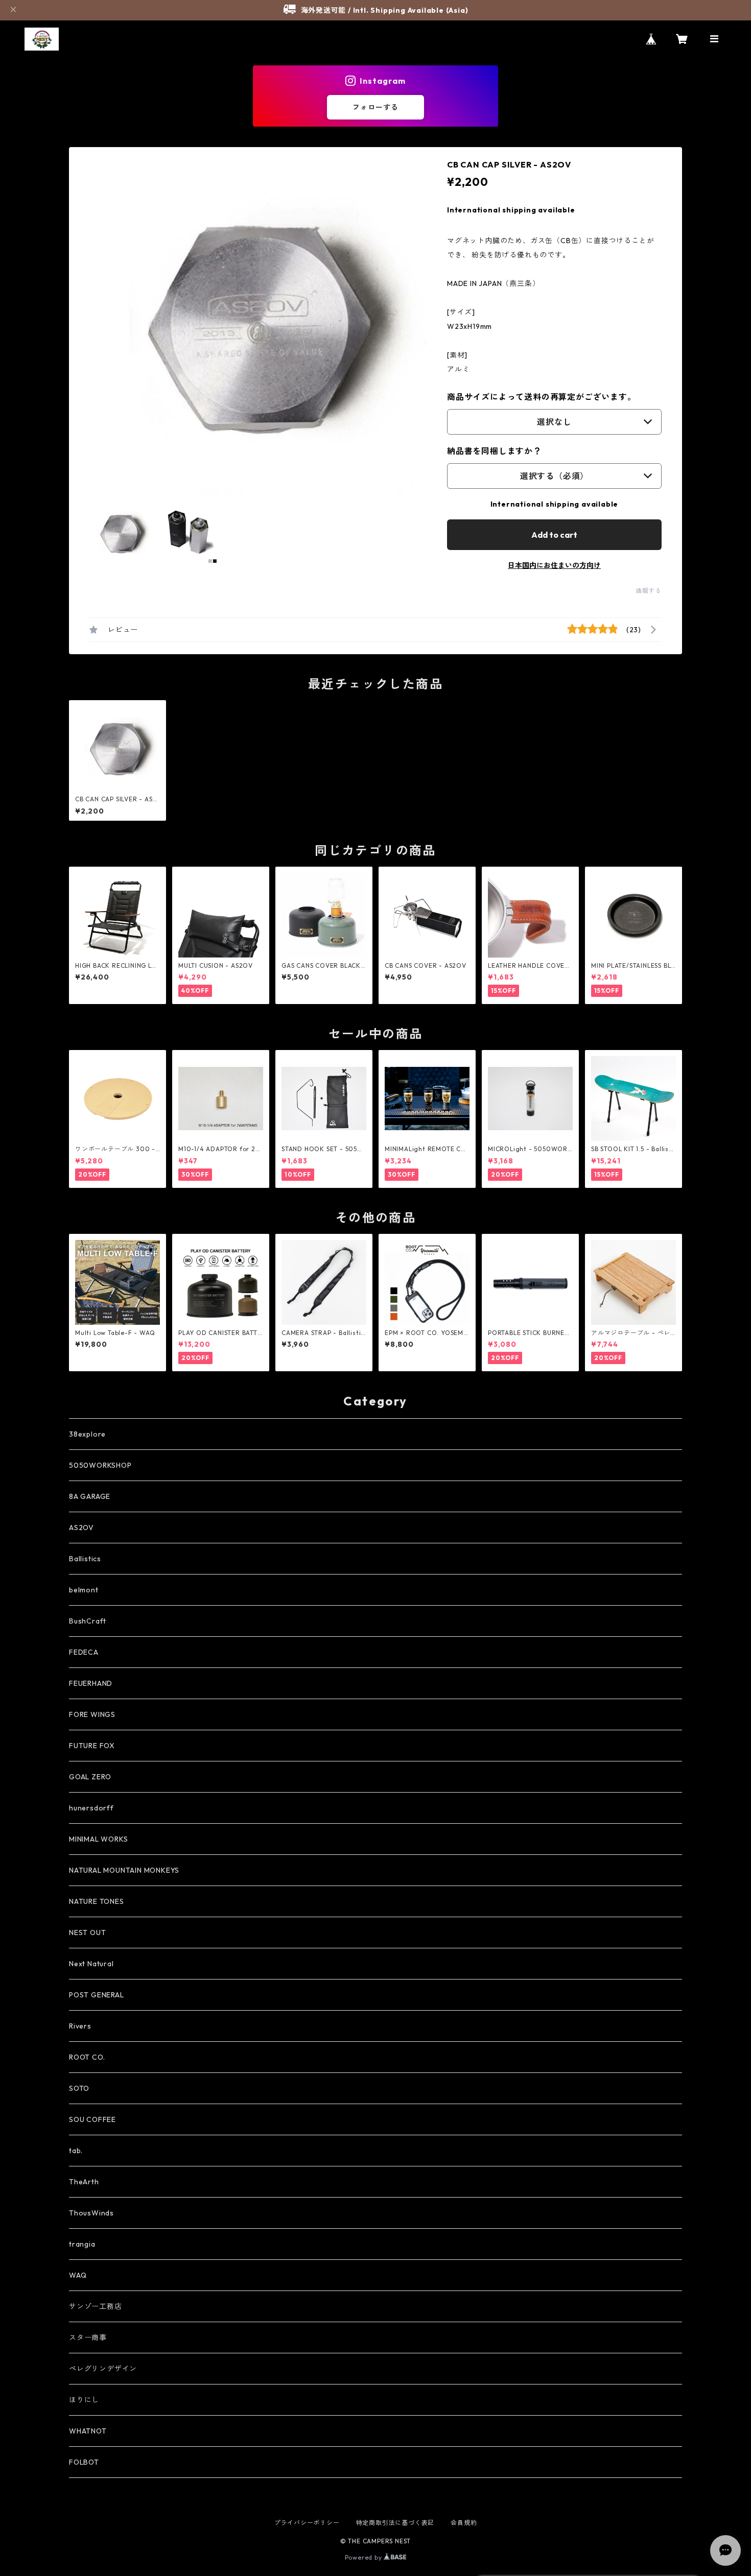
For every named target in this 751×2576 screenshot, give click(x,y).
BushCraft (88, 1621)
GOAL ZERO (90, 1777)
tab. (76, 2151)
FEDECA (84, 1652)
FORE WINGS (92, 1714)
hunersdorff (91, 1808)
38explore (87, 1434)
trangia (82, 2244)
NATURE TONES (97, 1901)
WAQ (78, 2275)
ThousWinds (91, 2213)
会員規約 (464, 2523)
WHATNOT (88, 2431)
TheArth (84, 2182)
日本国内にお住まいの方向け (554, 565)
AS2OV (81, 1528)
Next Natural (91, 1964)
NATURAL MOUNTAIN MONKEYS (124, 1870)
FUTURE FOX (92, 1746)
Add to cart (554, 535)
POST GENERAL (97, 1995)
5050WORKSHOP (100, 1465)
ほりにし (84, 2400)
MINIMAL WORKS (98, 1839)
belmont (84, 1590)
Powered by (365, 2557)
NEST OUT (87, 1933)
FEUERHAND (91, 1683)
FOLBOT (84, 2462)
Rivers (80, 2026)
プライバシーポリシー (307, 2523)
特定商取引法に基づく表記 (395, 2523)
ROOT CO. (87, 2057)
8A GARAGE (90, 1496)
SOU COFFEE (92, 2119)
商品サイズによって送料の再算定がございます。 (542, 397)
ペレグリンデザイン (103, 2369)
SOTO (79, 2088)
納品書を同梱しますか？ (494, 451)
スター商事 (88, 2338)
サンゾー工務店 (96, 2306)
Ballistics (85, 1559)
